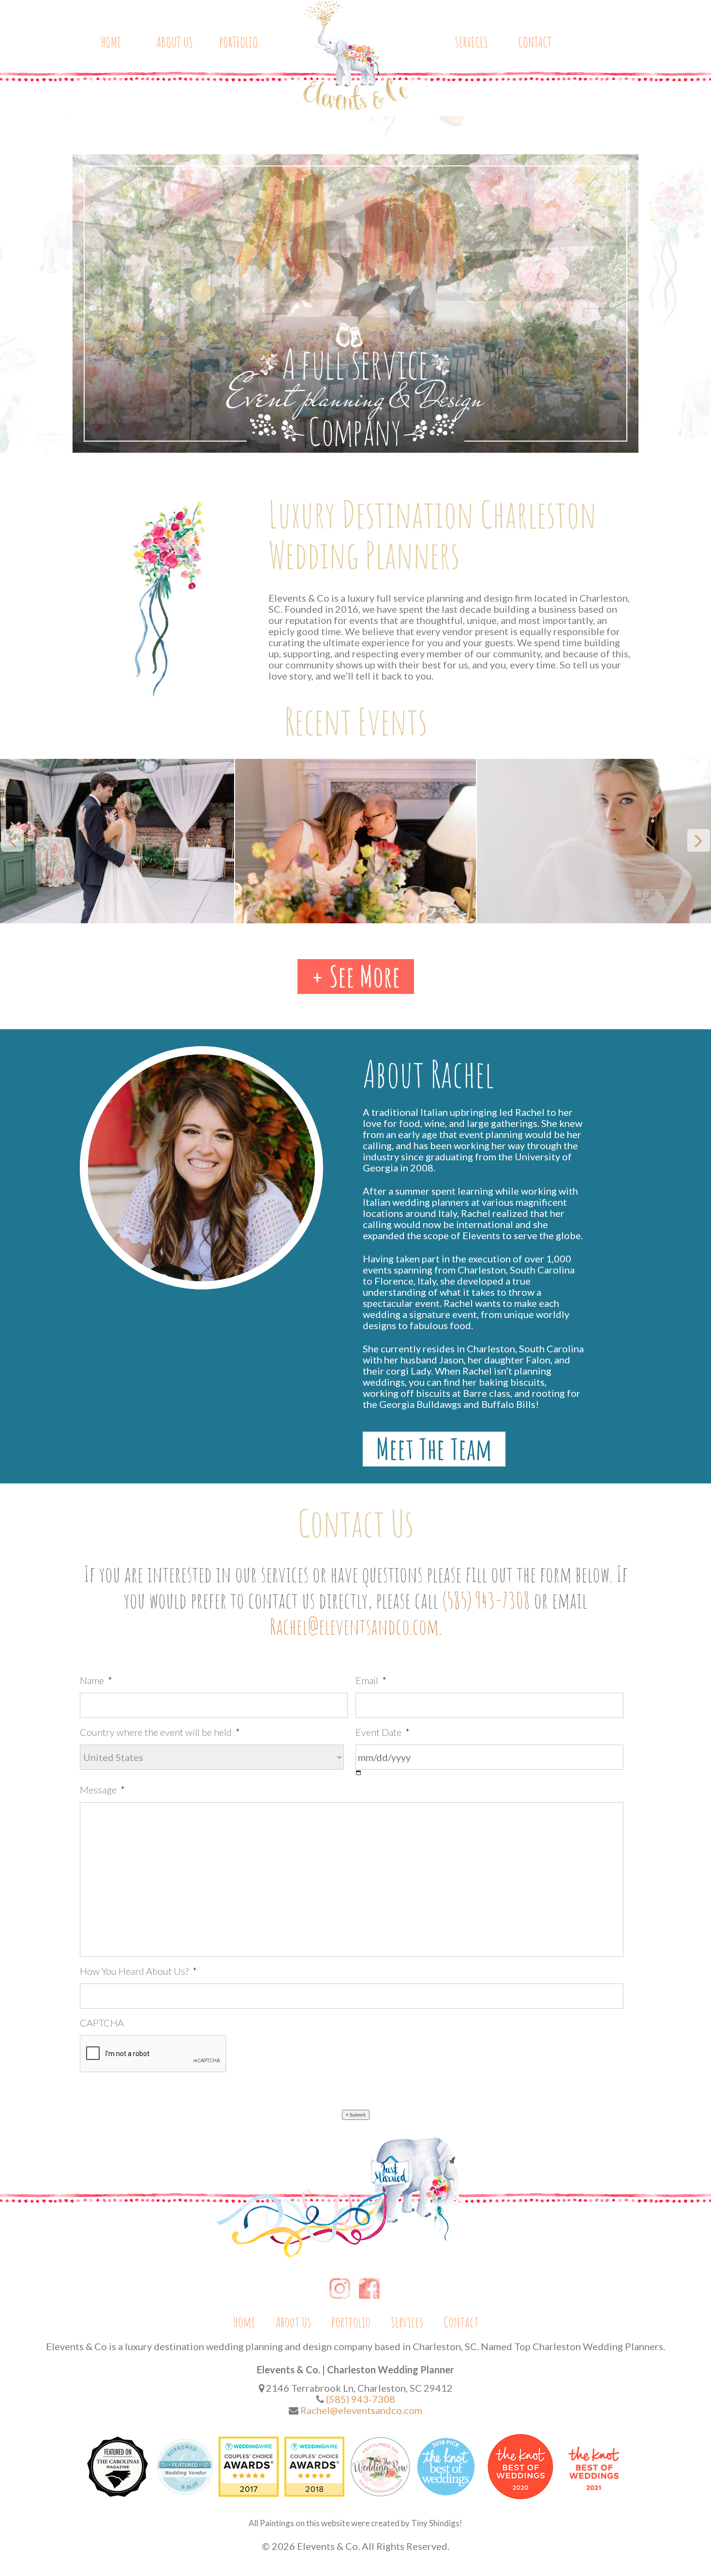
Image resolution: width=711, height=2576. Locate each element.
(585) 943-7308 (486, 1600)
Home (111, 42)
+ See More (356, 977)
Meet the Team (434, 1449)
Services (471, 42)
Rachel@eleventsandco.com (354, 1626)
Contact (535, 42)
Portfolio (238, 42)
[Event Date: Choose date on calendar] (359, 1773)
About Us (175, 42)
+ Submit (356, 2115)
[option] (176, 841)
